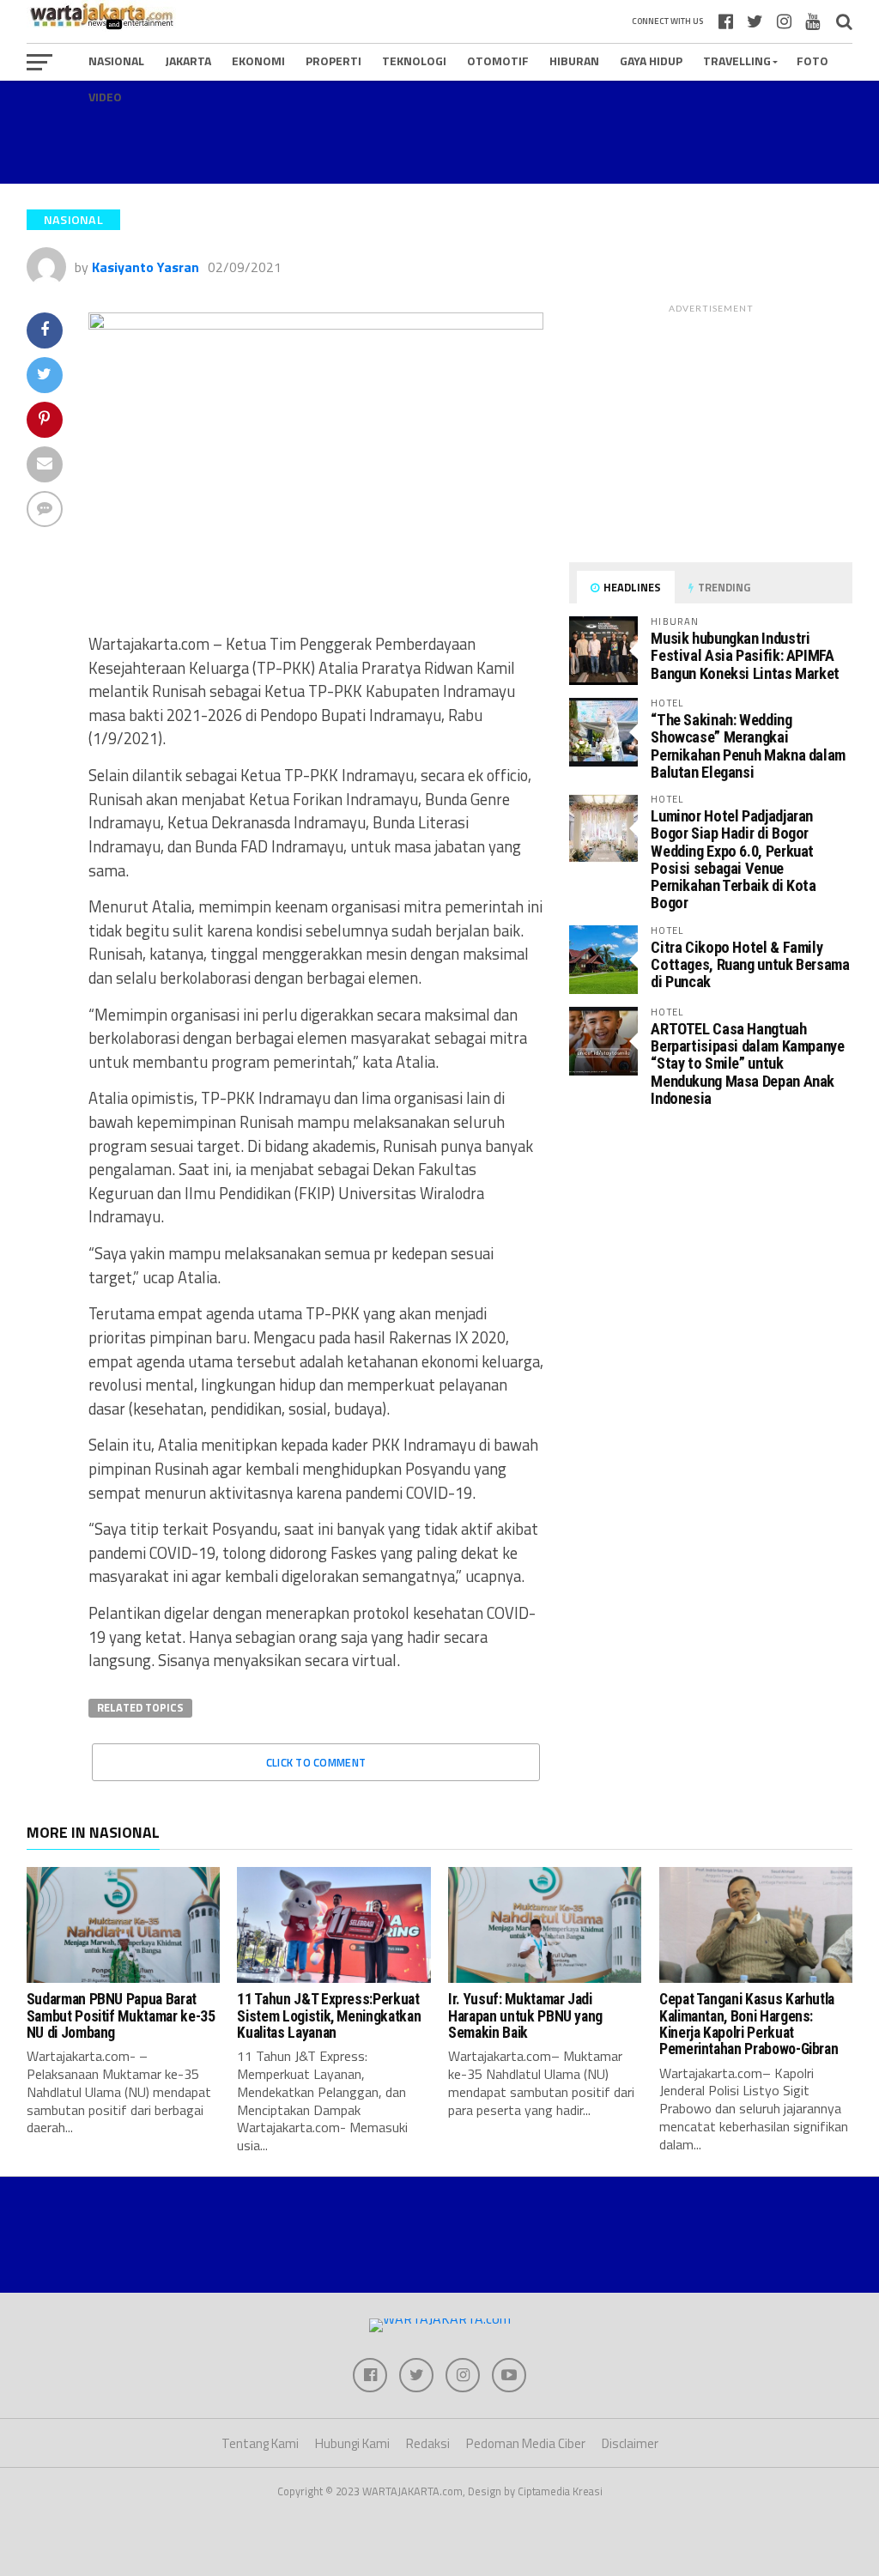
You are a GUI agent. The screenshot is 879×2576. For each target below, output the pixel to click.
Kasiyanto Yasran (145, 267)
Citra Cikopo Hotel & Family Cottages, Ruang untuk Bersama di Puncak (750, 964)
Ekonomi (258, 61)
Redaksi (428, 2443)
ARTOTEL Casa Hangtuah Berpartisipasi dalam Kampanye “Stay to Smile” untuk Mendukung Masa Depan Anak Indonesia (747, 1064)
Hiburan (574, 61)
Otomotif (498, 61)
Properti (333, 61)
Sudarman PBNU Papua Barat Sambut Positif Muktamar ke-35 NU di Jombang (121, 2016)
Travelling (737, 61)
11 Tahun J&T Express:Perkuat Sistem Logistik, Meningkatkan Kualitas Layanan (329, 2016)
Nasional (116, 61)
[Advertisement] (439, 132)
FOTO (812, 61)
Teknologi (414, 61)
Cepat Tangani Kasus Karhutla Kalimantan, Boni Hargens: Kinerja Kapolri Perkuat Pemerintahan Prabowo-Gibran (749, 2024)
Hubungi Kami (352, 2443)
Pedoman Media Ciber (526, 2443)
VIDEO (105, 97)
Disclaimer (630, 2443)
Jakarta (188, 61)
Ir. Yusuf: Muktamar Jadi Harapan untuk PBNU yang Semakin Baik (525, 2016)
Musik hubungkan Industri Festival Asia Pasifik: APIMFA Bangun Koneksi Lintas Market (745, 655)
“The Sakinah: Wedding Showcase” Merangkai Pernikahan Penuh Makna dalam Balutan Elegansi (748, 746)
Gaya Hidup (651, 61)
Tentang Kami (260, 2443)
